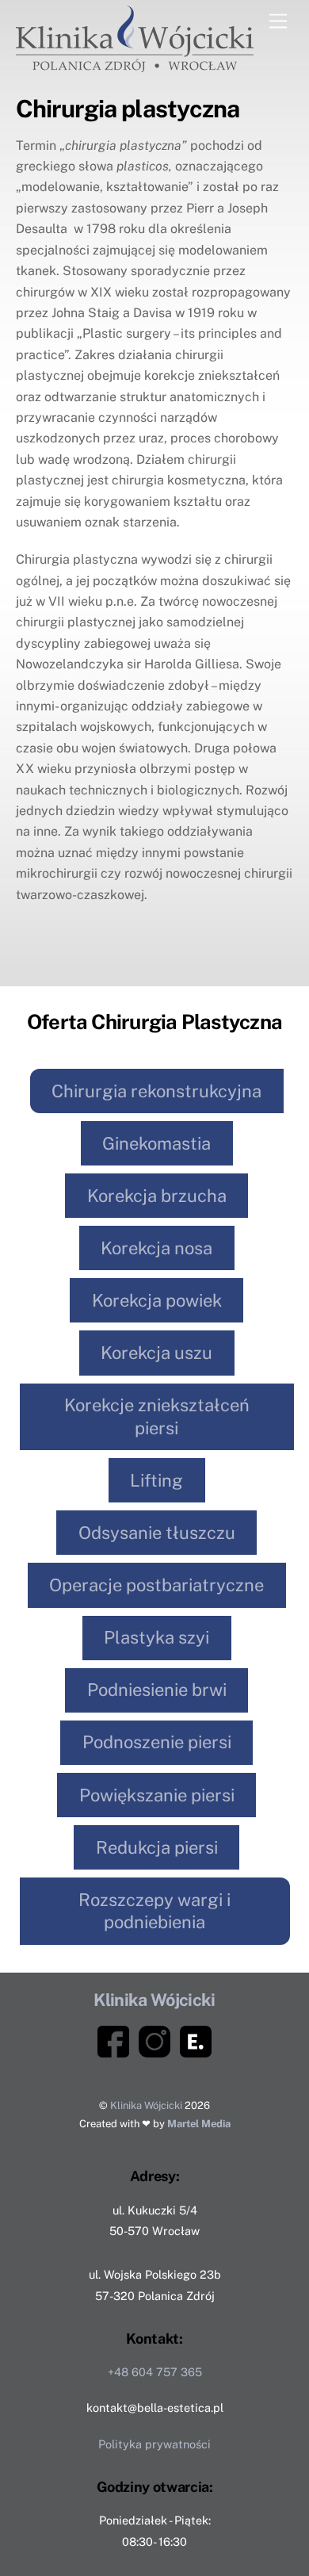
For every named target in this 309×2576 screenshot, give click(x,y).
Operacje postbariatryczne (156, 1585)
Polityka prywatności (154, 2444)
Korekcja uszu (156, 1353)
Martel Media (199, 2124)
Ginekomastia (156, 1143)
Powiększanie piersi (157, 1795)
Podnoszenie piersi (157, 1742)
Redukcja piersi (157, 1847)
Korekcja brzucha (157, 1196)
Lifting (156, 1480)
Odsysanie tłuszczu (157, 1533)
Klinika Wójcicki (146, 2105)
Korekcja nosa (156, 1248)
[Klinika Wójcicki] (135, 65)
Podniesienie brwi (157, 1690)
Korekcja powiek (157, 1300)
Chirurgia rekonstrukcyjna (156, 1091)
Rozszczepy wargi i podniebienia (154, 1911)
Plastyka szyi (156, 1637)
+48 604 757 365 (155, 2372)
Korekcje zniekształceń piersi (157, 1416)
